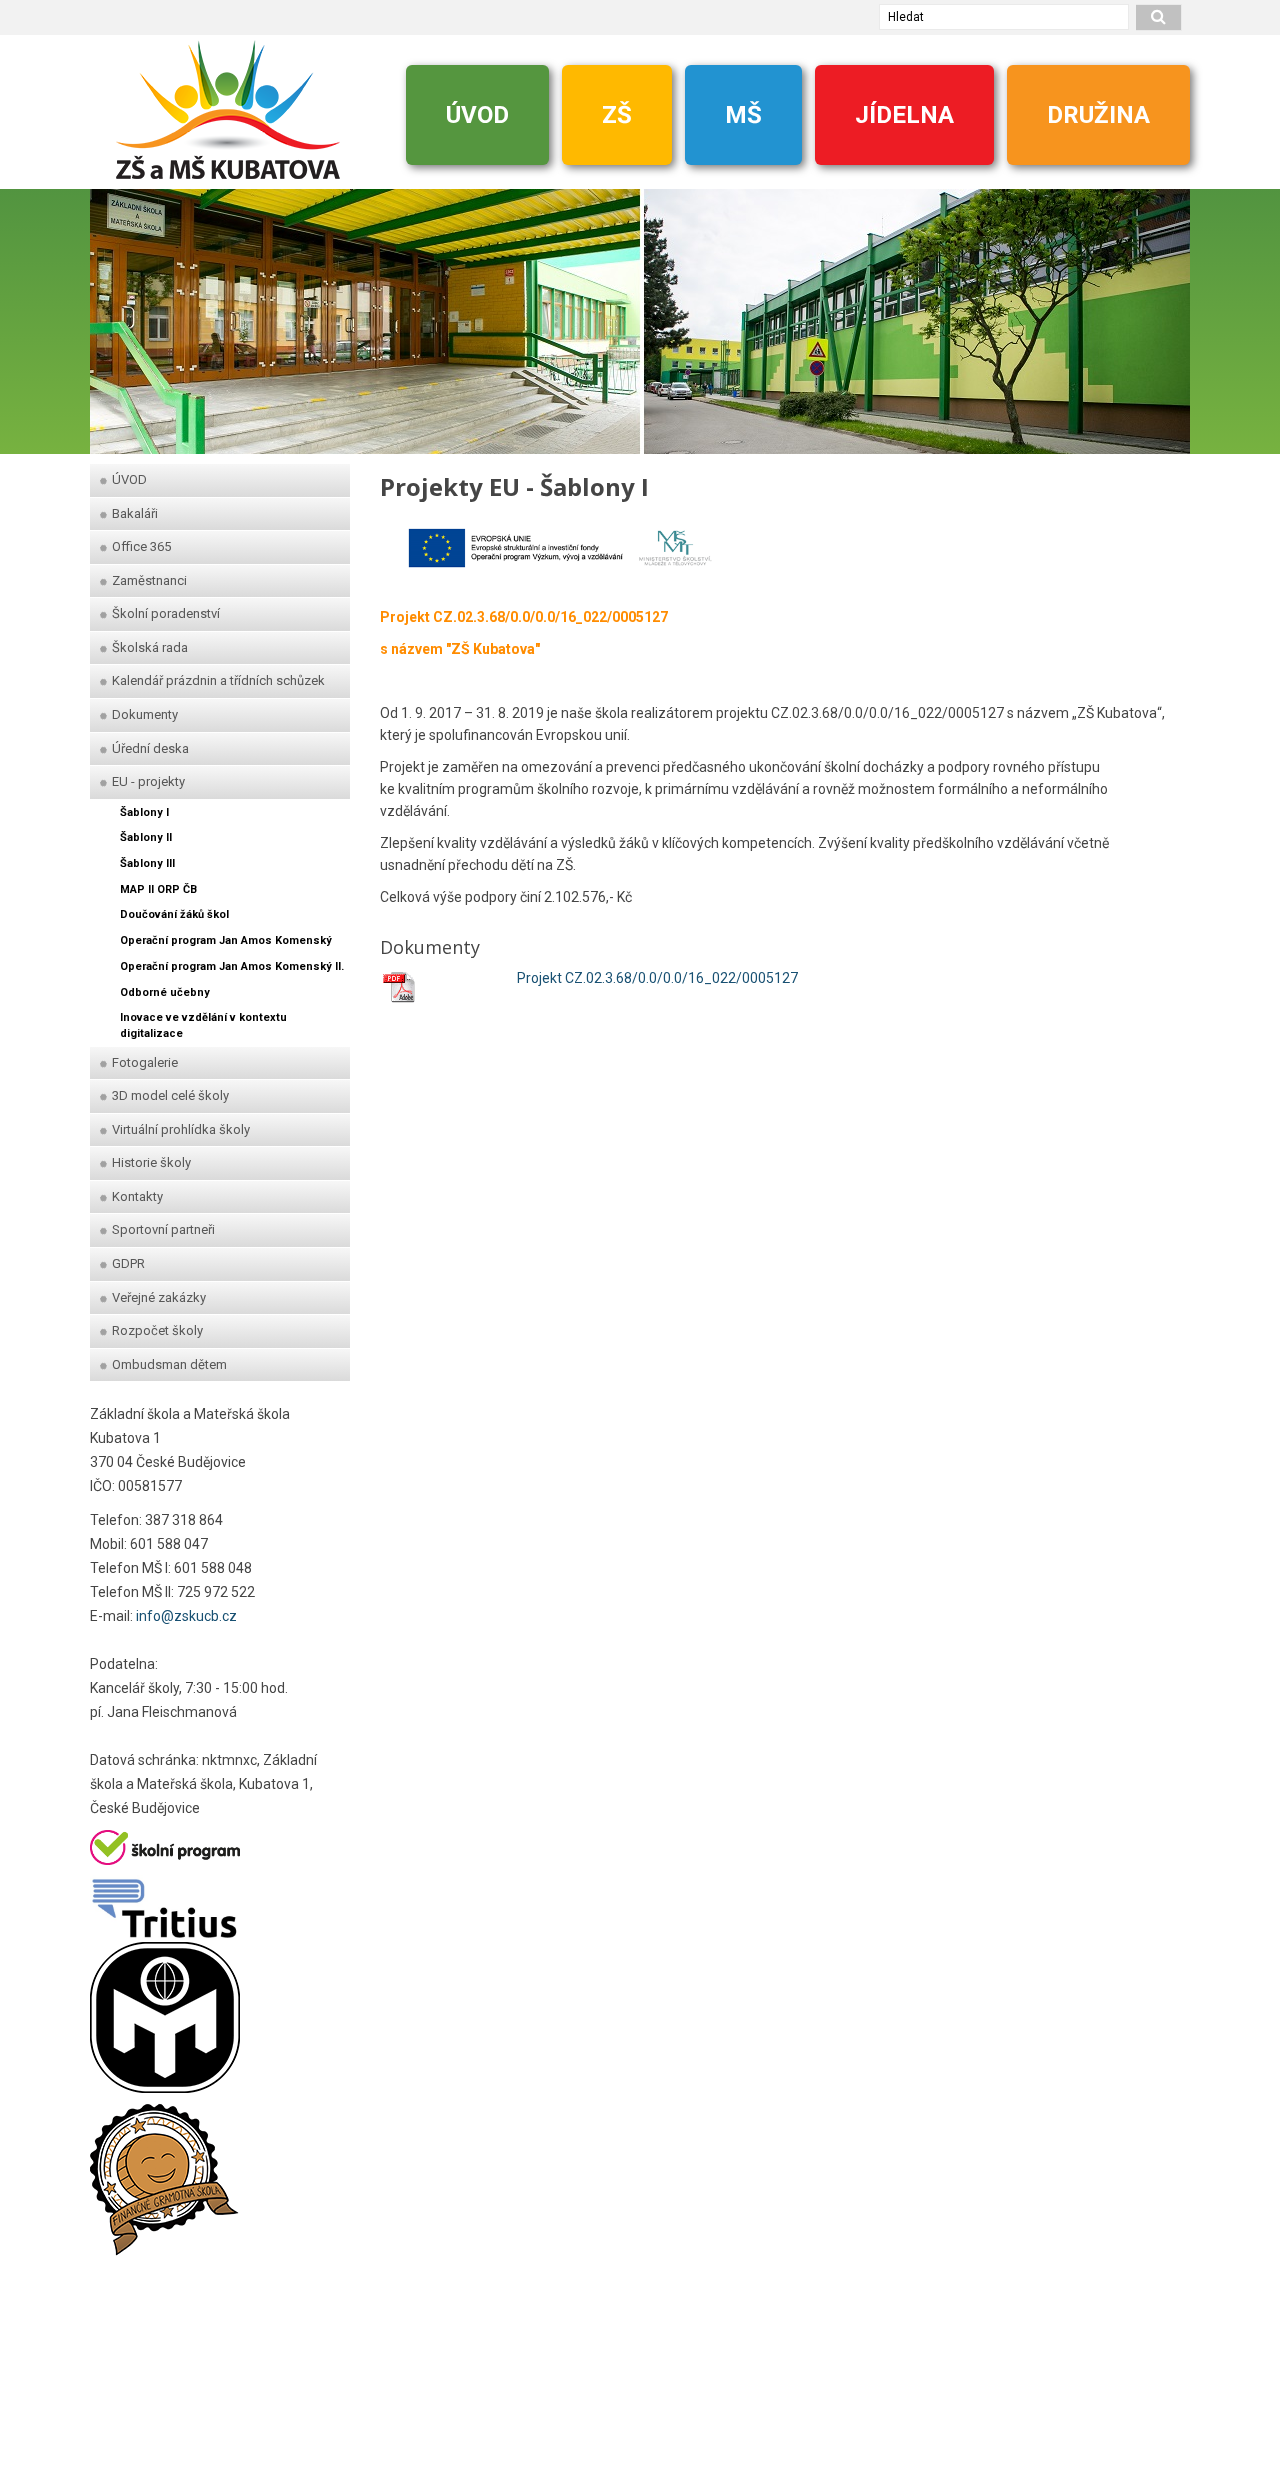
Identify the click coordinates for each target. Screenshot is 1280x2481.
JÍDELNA (904, 115)
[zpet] (115, 312)
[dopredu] (1165, 312)
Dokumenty (145, 714)
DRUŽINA (1098, 115)
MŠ (743, 115)
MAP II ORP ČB (158, 889)
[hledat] (1159, 17)
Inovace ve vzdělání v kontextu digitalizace (203, 1025)
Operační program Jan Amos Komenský (226, 940)
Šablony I (144, 812)
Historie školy (151, 1162)
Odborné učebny (165, 992)
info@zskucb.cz (186, 1616)
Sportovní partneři (163, 1229)
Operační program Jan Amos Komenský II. (232, 966)
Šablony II (146, 837)
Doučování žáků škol (174, 914)
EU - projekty (148, 781)
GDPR (128, 1263)
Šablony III (147, 863)
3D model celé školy (170, 1095)
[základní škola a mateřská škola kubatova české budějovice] (227, 109)
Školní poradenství (166, 613)
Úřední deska (150, 748)
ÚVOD (477, 115)
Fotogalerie (145, 1062)
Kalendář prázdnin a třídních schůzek (218, 680)
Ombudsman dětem (169, 1364)
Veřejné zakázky (159, 1297)
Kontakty (137, 1196)
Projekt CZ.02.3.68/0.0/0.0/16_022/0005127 (657, 978)
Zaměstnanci (149, 580)
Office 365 (141, 546)
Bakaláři (135, 513)
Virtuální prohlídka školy (181, 1129)
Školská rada (150, 647)
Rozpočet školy (157, 1330)
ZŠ (617, 115)
